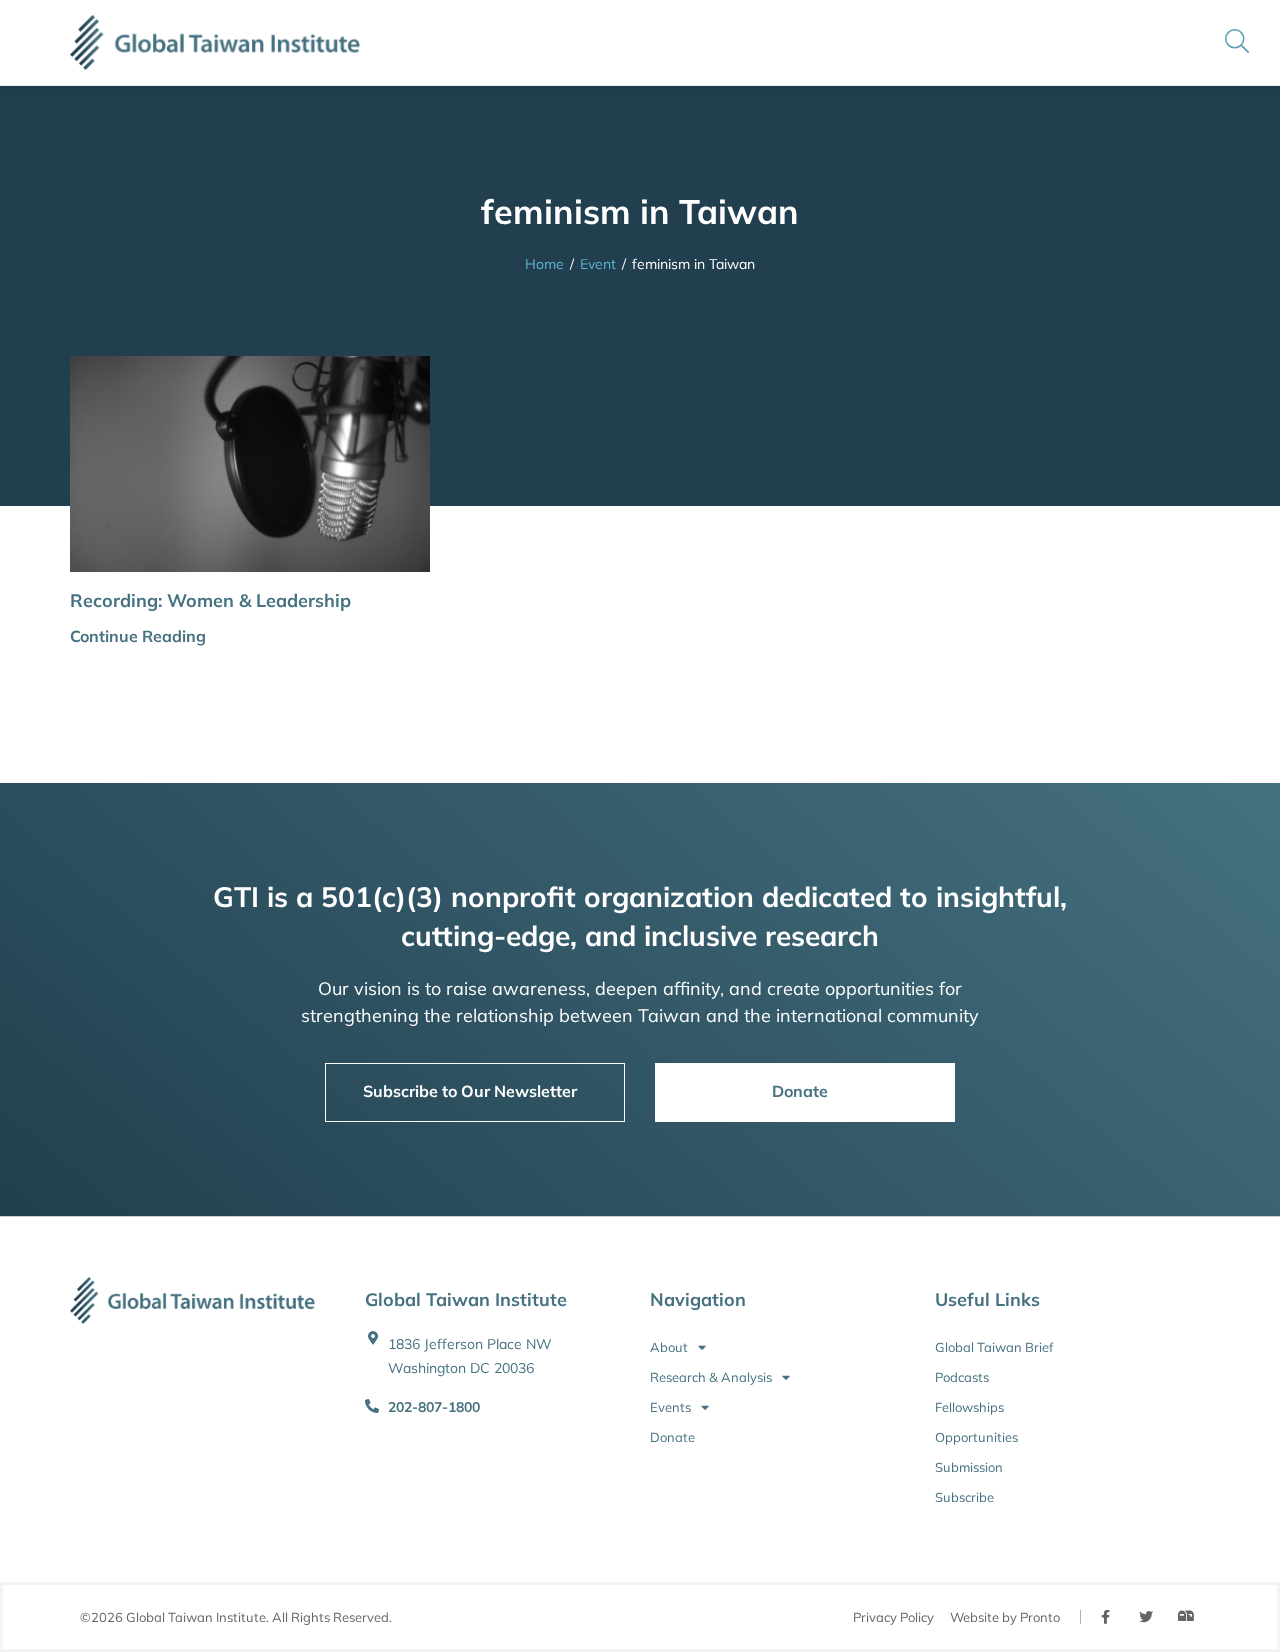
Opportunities (976, 1437)
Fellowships (969, 1407)
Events (670, 1407)
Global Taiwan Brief (994, 1347)
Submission (969, 1467)
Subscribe (964, 1497)
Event (598, 264)
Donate (672, 1437)
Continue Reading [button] (138, 636)
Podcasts (962, 1377)
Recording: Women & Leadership (210, 600)
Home (544, 264)
